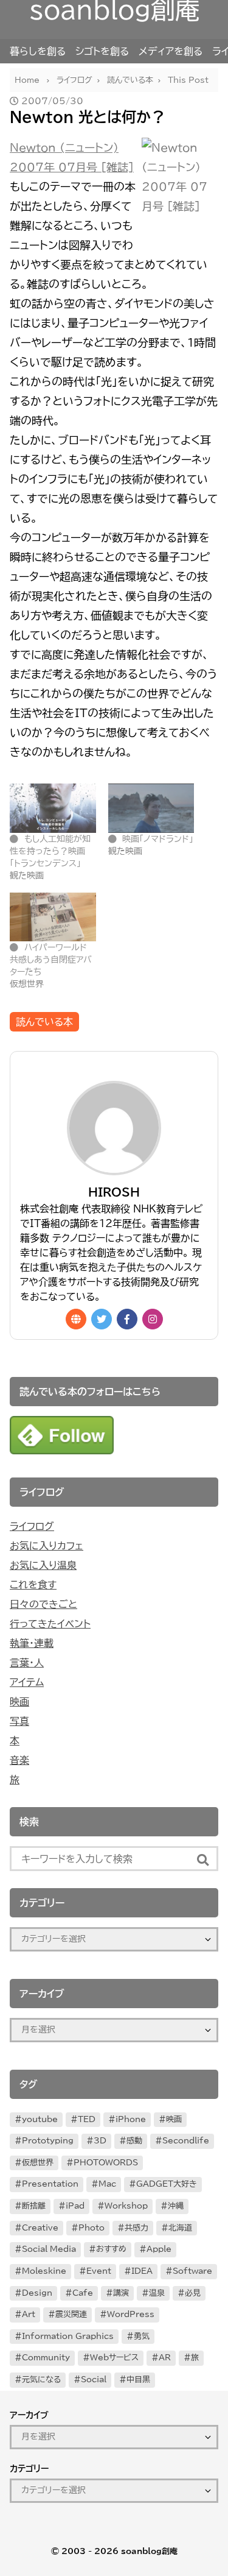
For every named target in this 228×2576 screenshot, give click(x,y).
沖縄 (176, 2206)
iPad (75, 2206)
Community (46, 2358)
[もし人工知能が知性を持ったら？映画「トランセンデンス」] (53, 808)
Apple (159, 2249)
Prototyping (48, 2141)
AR (165, 2358)
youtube (40, 2119)
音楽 (19, 1760)
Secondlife (186, 2141)
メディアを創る (171, 51)
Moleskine (44, 2271)
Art (29, 2314)
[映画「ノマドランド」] (151, 808)
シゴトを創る (102, 51)
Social (94, 2380)
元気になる (41, 2380)
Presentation (50, 2184)
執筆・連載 (32, 1643)
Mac (107, 2184)
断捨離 (34, 2206)
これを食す (33, 1585)
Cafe (83, 2293)
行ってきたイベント (50, 1624)
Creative (40, 2228)
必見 (193, 2293)
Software (192, 2271)
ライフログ (32, 1526)
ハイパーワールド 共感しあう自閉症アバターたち (51, 960)
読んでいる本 (44, 1022)
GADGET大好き (167, 2184)
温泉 (157, 2293)
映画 (19, 1702)
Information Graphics (68, 2336)
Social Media (49, 2249)
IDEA (142, 2271)
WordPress (131, 2314)
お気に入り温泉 (43, 1565)
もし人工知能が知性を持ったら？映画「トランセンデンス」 (50, 851)
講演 (121, 2293)
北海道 (180, 2228)
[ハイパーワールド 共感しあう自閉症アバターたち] (53, 917)
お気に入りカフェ (47, 1546)
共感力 (136, 2228)
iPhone (131, 2119)
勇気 (142, 2336)
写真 (19, 1721)
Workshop (126, 2206)
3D (100, 2141)
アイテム (27, 1682)
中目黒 (138, 2380)
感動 (134, 2141)
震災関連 (71, 2314)
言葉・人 (27, 1663)
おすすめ (111, 2249)
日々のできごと (43, 1604)
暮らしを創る (38, 51)
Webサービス (114, 2358)
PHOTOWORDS (106, 2163)
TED (87, 2119)
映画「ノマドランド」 (158, 839)
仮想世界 (38, 2163)
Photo (92, 2228)
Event (99, 2271)
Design (37, 2293)
